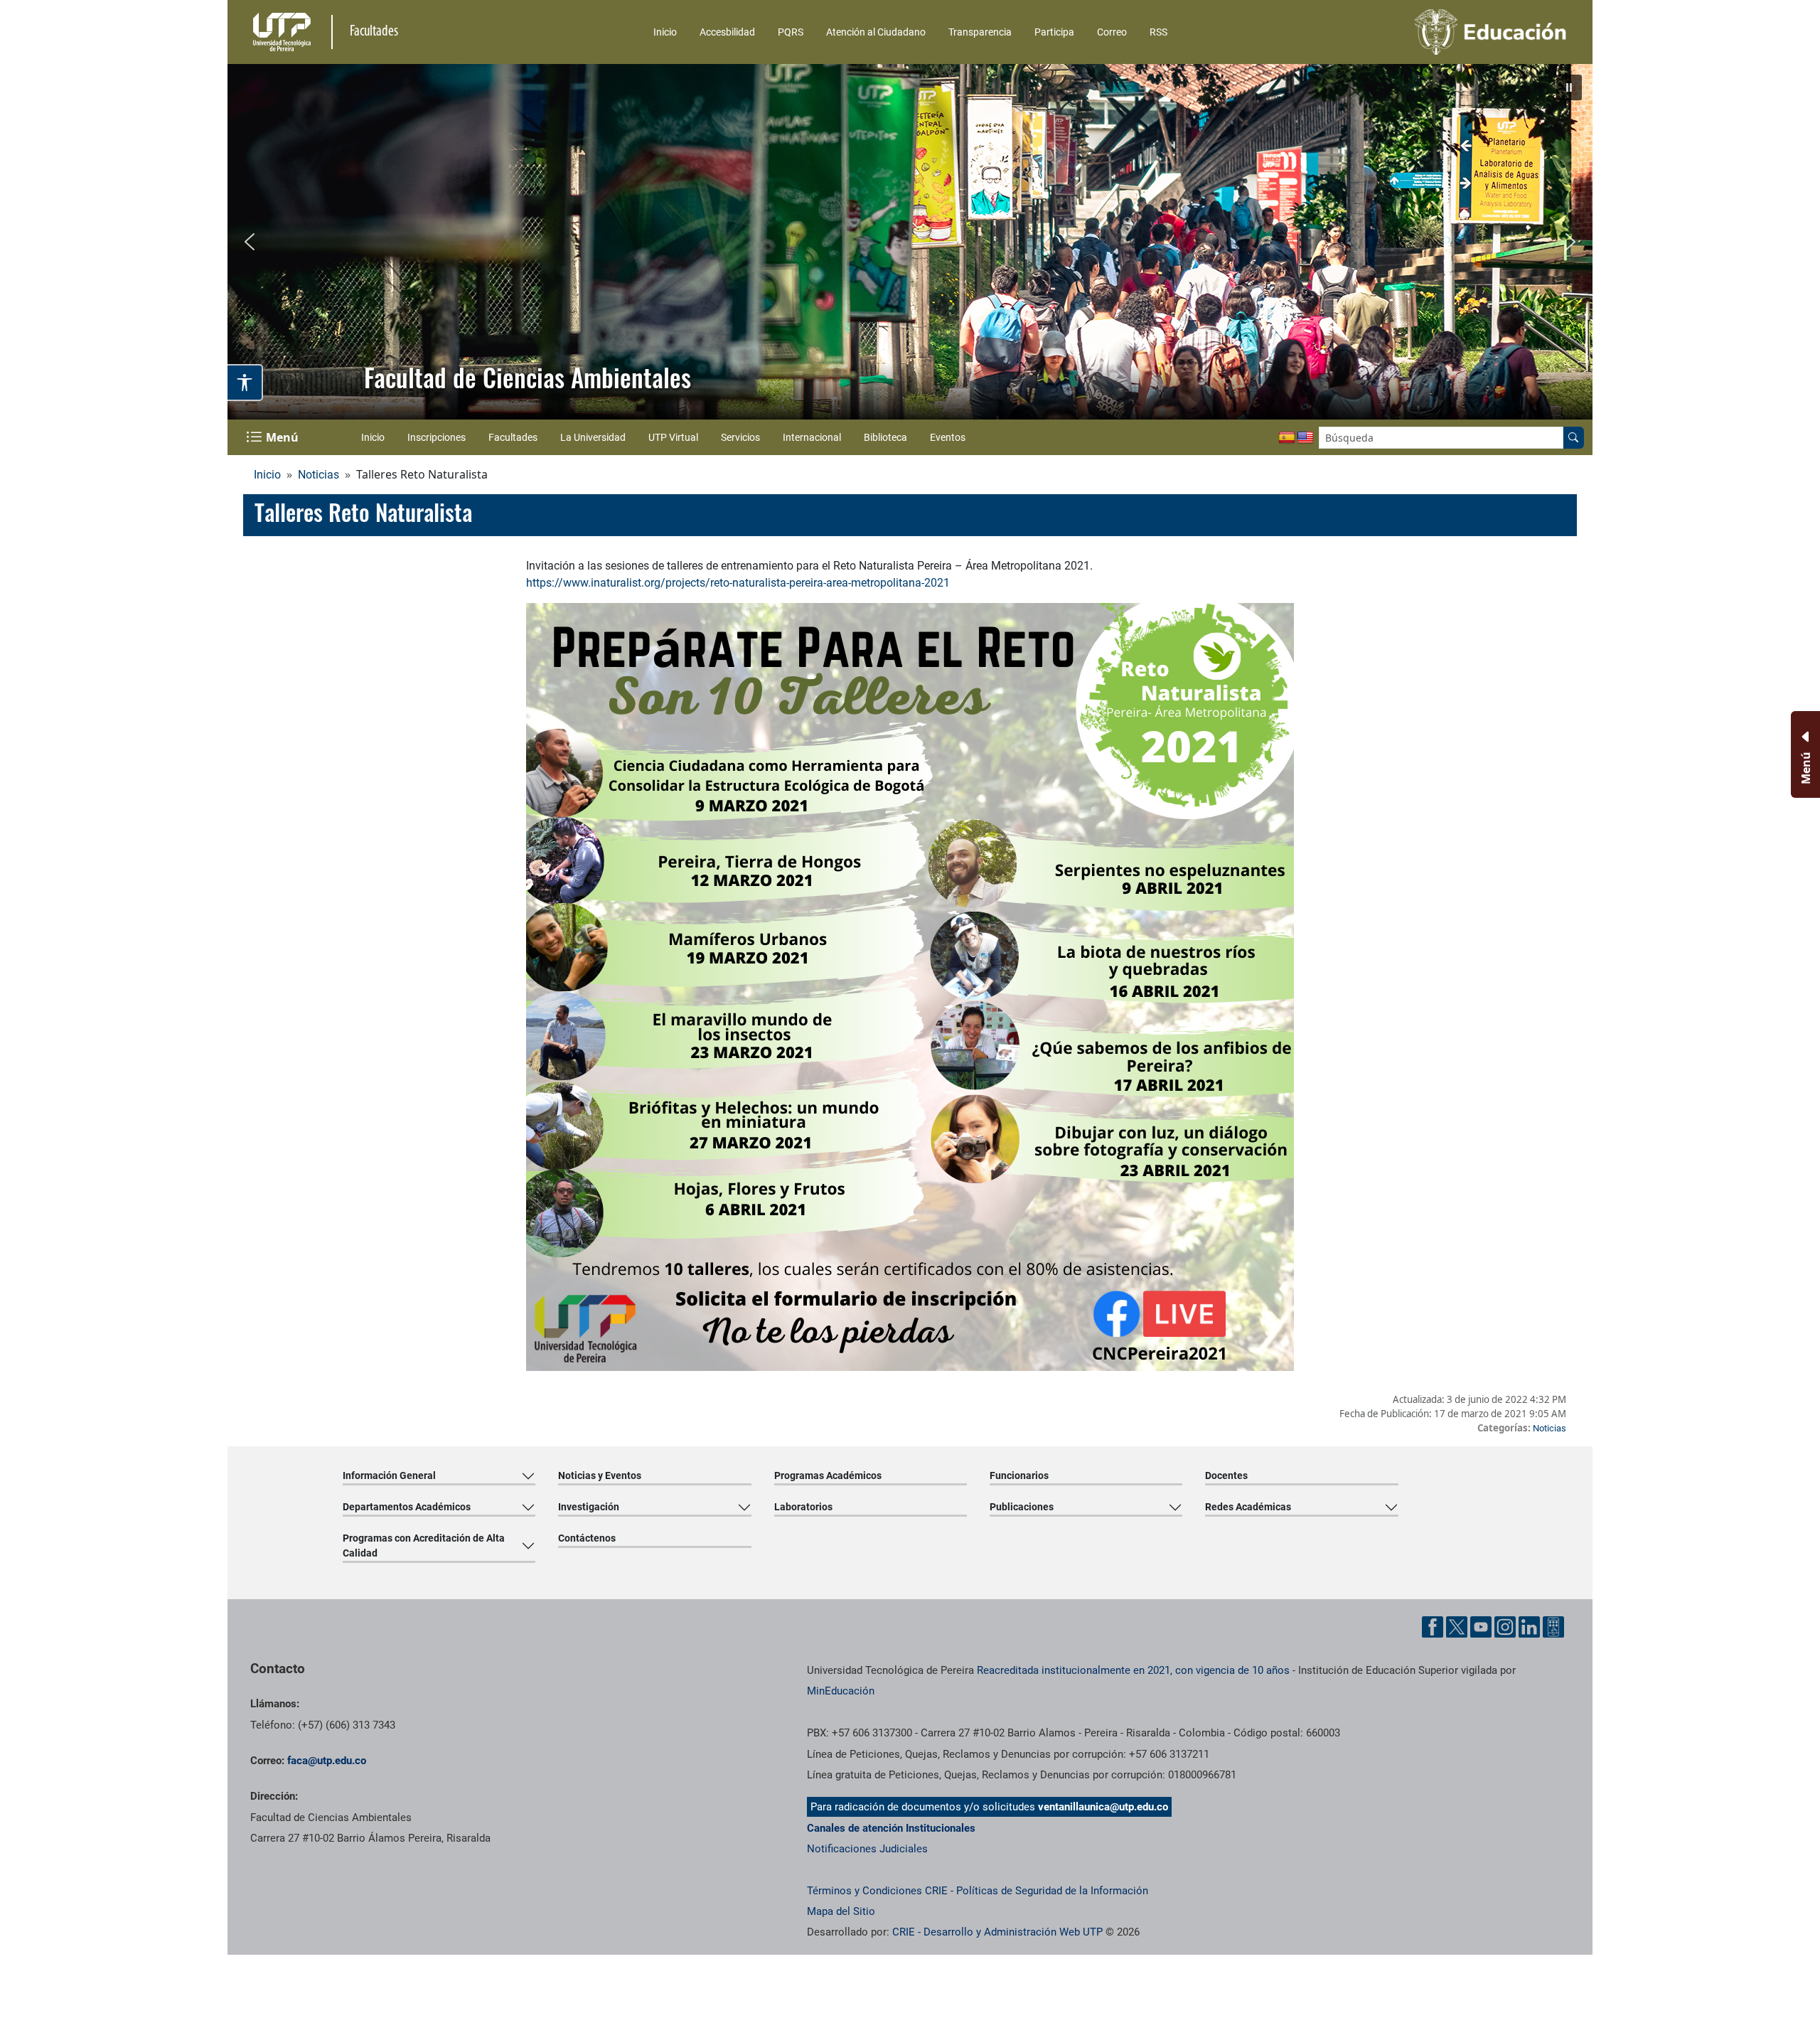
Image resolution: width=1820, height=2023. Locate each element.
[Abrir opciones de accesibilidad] (245, 383)
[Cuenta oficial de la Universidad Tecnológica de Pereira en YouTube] (1481, 1627)
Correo (1112, 32)
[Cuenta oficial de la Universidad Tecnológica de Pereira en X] (1457, 1627)
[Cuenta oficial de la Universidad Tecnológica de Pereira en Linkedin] (1529, 1627)
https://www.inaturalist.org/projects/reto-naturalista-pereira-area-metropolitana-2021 (738, 583)
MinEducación (841, 1691)
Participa (1054, 32)
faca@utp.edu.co (327, 1761)
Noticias (318, 475)
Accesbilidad (727, 32)
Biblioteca (885, 437)
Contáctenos (587, 1538)
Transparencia (980, 32)
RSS (1158, 32)
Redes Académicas (1248, 1507)
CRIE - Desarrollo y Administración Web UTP (997, 1932)
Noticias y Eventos (600, 1475)
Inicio (665, 32)
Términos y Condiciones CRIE (877, 1891)
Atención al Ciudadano (876, 32)
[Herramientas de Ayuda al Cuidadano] (1553, 1627)
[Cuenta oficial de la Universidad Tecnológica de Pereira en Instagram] (1505, 1627)
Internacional (812, 437)
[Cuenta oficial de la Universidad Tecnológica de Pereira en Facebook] (1433, 1627)
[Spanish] (1287, 438)
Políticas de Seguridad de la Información (1052, 1891)
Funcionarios (1019, 1475)
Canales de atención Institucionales (891, 1828)
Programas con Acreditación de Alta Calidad (424, 1546)
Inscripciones (437, 437)
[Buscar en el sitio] (1573, 438)
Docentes (1226, 1475)
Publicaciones (1022, 1507)
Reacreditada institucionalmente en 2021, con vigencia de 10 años (1133, 1670)
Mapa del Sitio (841, 1911)
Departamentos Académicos (407, 1507)
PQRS (791, 32)
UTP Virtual (673, 437)
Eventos (948, 437)
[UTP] (284, 32)
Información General (389, 1475)
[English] (1305, 438)
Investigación (589, 1507)
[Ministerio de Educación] (1415, 32)
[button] (1569, 87)
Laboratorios (803, 1507)
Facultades (513, 437)
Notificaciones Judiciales (867, 1849)
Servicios (740, 437)
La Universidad (593, 437)
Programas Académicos (828, 1475)
